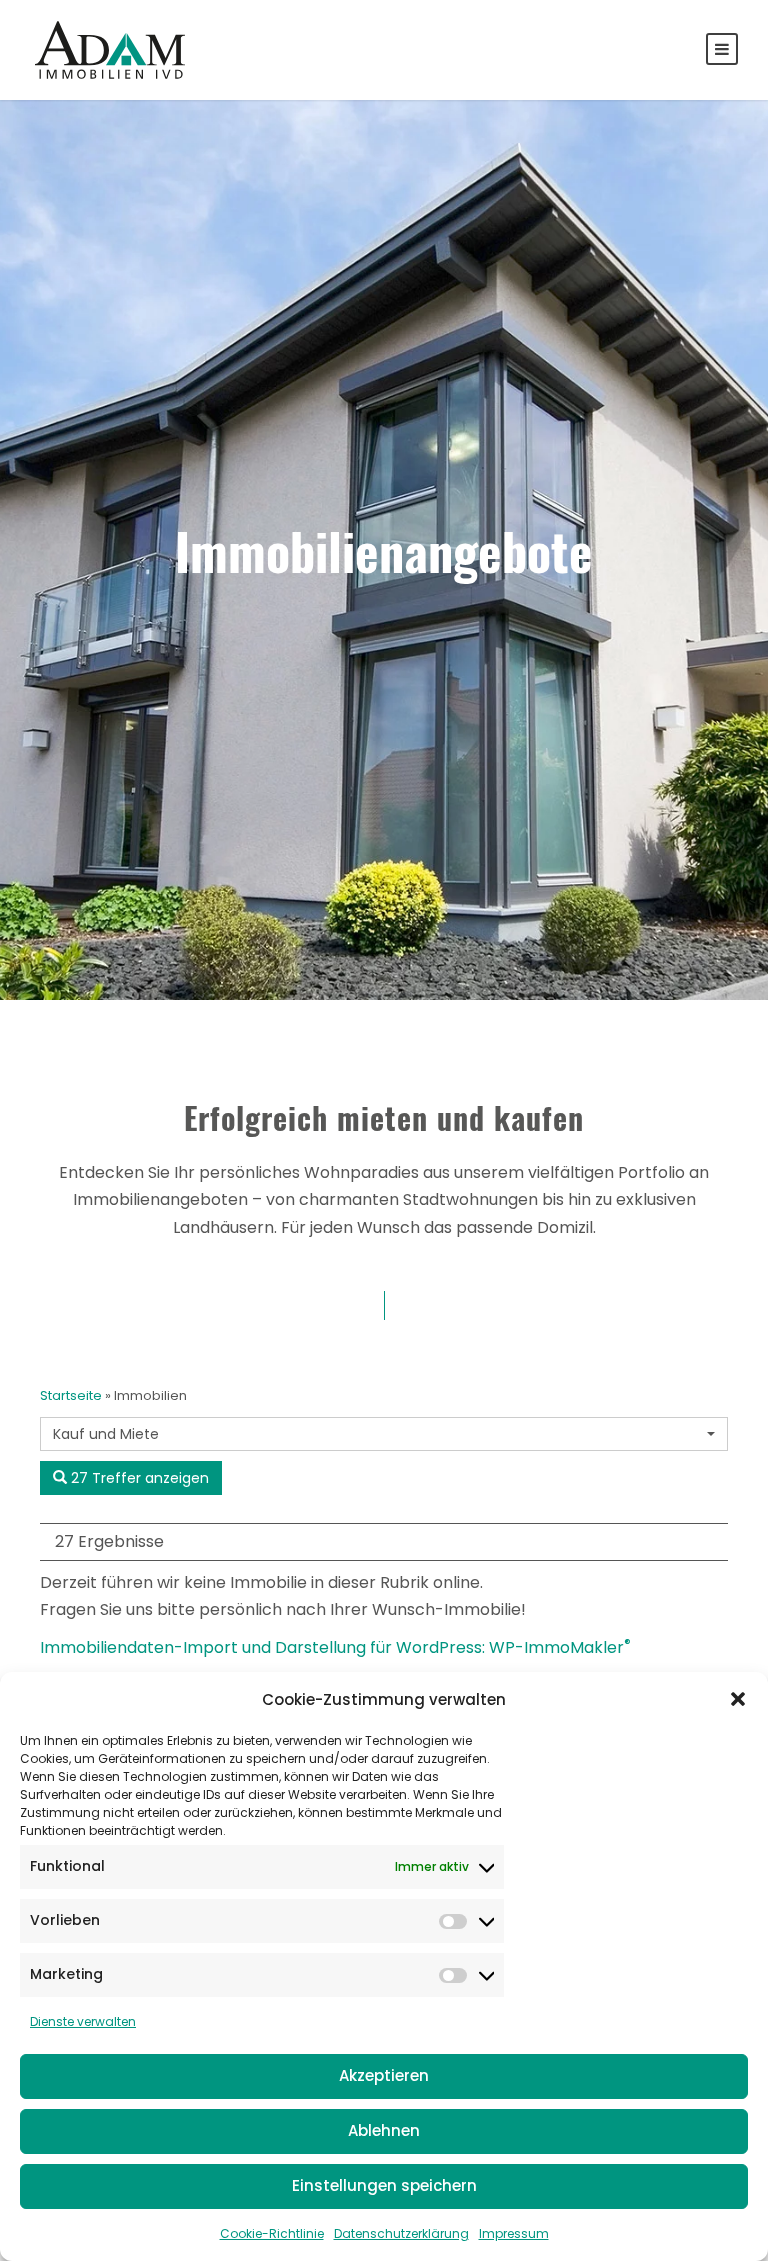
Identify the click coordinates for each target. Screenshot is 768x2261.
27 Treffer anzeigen (138, 1478)
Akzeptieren (384, 2075)
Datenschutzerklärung (401, 2233)
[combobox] (384, 1434)
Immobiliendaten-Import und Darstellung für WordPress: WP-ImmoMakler (335, 1647)
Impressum (514, 2233)
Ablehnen (384, 2130)
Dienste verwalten (83, 2021)
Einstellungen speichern (384, 2185)
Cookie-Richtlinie (272, 2233)
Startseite (71, 1395)
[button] (738, 1699)
